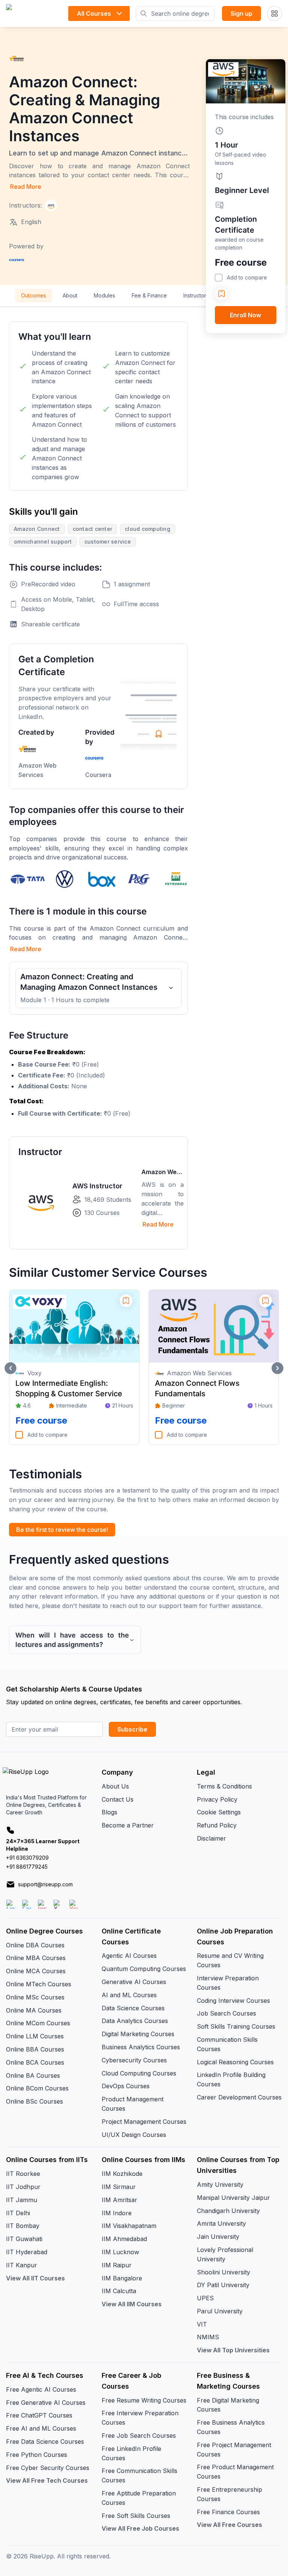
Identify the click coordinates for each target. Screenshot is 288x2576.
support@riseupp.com (45, 1884)
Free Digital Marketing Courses (228, 2405)
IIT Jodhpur (23, 2187)
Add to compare (247, 277)
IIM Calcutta (119, 2291)
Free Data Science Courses (45, 2442)
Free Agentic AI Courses (41, 2389)
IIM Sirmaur (119, 2187)
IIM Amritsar (119, 2200)
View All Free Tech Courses (47, 2480)
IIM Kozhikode (122, 2174)
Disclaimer (211, 1838)
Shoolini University (223, 2272)
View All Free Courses (229, 2525)
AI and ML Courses (129, 1995)
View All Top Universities (233, 2350)
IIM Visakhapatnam (129, 2226)
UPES (205, 2298)
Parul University (220, 2311)
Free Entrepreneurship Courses (229, 2494)
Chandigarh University (228, 2211)
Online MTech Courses (39, 1984)
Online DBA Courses (35, 1945)
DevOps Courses (126, 2086)
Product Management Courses (133, 2104)
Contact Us (118, 1799)
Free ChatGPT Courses (39, 2415)
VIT (202, 2324)
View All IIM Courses (132, 2304)
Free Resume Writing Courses (144, 2400)
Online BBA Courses (35, 2049)
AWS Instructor (97, 1186)
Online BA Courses (33, 2075)
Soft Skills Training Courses (236, 2026)
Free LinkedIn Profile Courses (131, 2453)
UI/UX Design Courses (134, 2135)
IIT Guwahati (24, 2239)
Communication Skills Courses (227, 2044)
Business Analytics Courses (141, 2047)
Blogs (109, 1812)
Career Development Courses (239, 2097)
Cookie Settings (219, 1812)
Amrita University (221, 2223)
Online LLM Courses (35, 2036)
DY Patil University (223, 2285)
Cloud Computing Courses (139, 2073)
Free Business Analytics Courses (231, 2427)
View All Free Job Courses (140, 2528)
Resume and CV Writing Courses (230, 1960)
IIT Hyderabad (27, 2252)
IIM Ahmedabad (124, 2239)
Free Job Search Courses (139, 2436)
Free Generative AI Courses (46, 2403)
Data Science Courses (133, 2008)
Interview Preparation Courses (228, 1983)
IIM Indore (117, 2213)
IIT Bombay (23, 2226)
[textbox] (98, 1083)
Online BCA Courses (35, 2062)
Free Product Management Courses (235, 2472)
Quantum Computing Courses (144, 1969)
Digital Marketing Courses (138, 2034)
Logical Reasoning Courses (235, 2062)
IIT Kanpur (22, 2265)
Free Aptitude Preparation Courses (139, 2498)
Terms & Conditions (224, 1786)
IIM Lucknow (120, 2252)
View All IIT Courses (35, 2278)
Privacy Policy (217, 1799)
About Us (115, 1786)
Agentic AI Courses (129, 1956)
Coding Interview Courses (233, 2001)
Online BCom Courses (37, 2088)
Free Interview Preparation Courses (140, 2418)
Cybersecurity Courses (134, 2060)
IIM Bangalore (122, 2278)
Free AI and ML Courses (41, 2428)
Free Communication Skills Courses (139, 2475)
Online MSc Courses (35, 1997)
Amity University (220, 2185)
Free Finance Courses (228, 2512)
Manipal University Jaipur (233, 2198)
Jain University (218, 2237)
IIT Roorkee (23, 2174)
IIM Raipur (117, 2265)
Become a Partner (128, 1825)
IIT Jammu (22, 2200)
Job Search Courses (226, 2013)
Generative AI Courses (134, 1982)
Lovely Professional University (225, 2254)
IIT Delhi (18, 2213)
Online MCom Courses (38, 2023)
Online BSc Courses (34, 2101)
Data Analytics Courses (135, 2021)
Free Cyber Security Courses (48, 2468)
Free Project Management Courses (234, 2450)
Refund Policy (217, 1825)
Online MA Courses (34, 2010)
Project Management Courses (144, 2122)
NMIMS (208, 2337)
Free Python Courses (37, 2455)
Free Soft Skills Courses (136, 2516)
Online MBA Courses (36, 1958)
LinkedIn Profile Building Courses (231, 2079)
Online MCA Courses (36, 1971)
